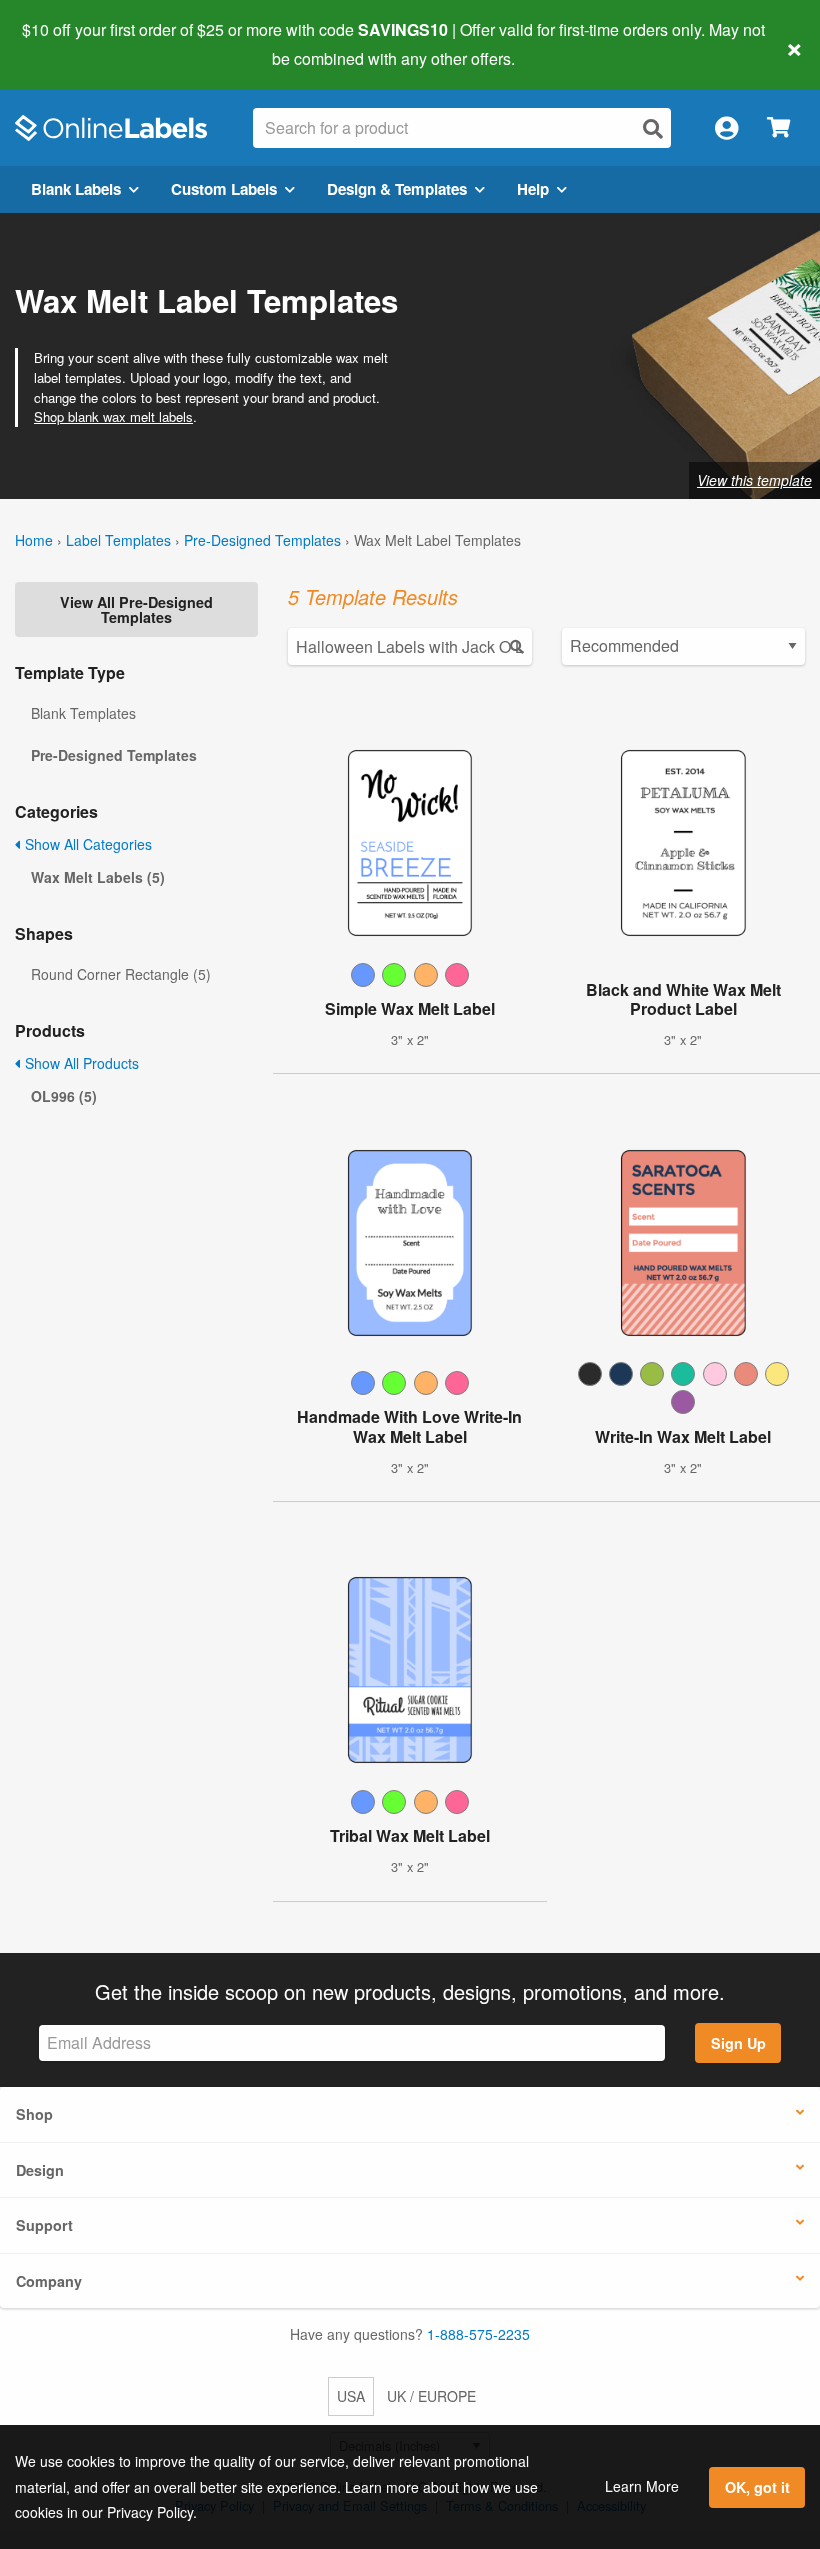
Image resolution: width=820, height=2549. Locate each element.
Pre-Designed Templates (262, 540)
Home (34, 540)
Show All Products (80, 1063)
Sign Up (738, 2043)
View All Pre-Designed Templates (136, 609)
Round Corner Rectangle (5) (121, 974)
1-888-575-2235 (478, 2334)
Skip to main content (72, 44)
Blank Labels (76, 189)
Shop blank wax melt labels (113, 416)
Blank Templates (83, 713)
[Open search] (653, 128)
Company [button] (49, 2281)
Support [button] (44, 2225)
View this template (754, 480)
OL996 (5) (64, 1096)
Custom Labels (224, 189)
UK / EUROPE (431, 2396)
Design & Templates (397, 189)
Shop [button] (34, 2114)
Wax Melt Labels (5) (98, 877)
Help (533, 189)
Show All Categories (86, 844)
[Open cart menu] (778, 128)
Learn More (642, 2486)
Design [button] (40, 2170)
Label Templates (118, 540)
